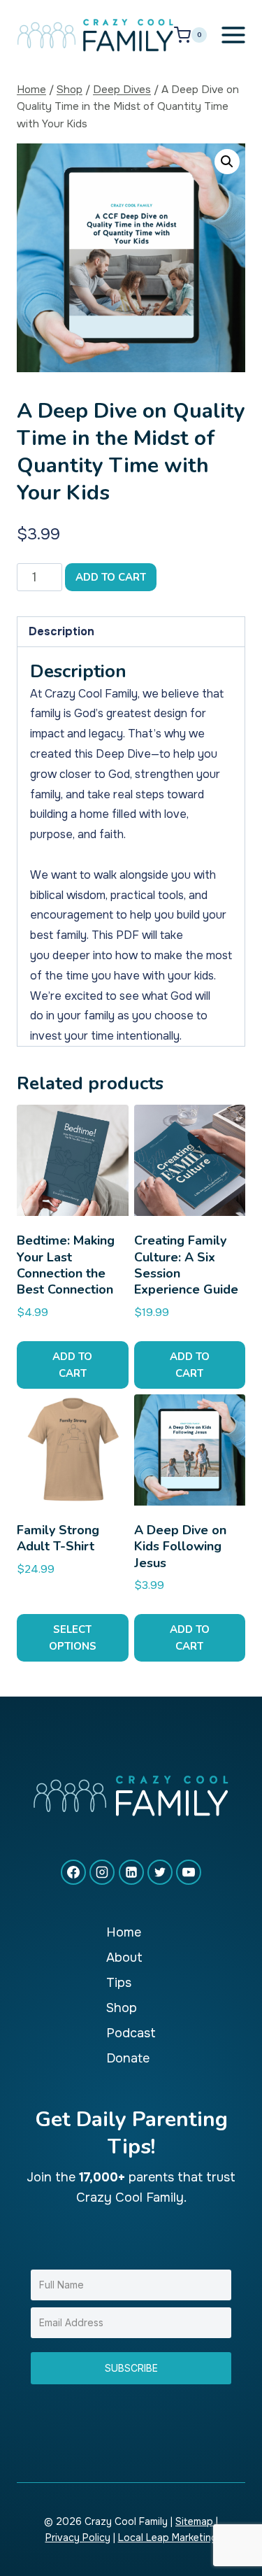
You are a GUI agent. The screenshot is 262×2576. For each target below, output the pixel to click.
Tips (119, 1983)
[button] (227, 162)
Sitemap (194, 2521)
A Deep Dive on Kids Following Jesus (180, 1547)
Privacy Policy (78, 2538)
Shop (122, 2008)
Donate (128, 2058)
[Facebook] (73, 1872)
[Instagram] (102, 1872)
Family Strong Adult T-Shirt (58, 1538)
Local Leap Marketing (168, 2538)
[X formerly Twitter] (160, 1872)
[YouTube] (189, 1872)
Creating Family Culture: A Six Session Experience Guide (186, 1265)
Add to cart (111, 577)
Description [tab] (61, 631)
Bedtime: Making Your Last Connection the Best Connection (66, 1265)
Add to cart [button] (72, 1365)
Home (124, 1932)
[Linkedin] (131, 1872)
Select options (73, 1638)
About (124, 1958)
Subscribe (131, 2368)
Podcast (131, 2033)
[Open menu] (234, 35)
